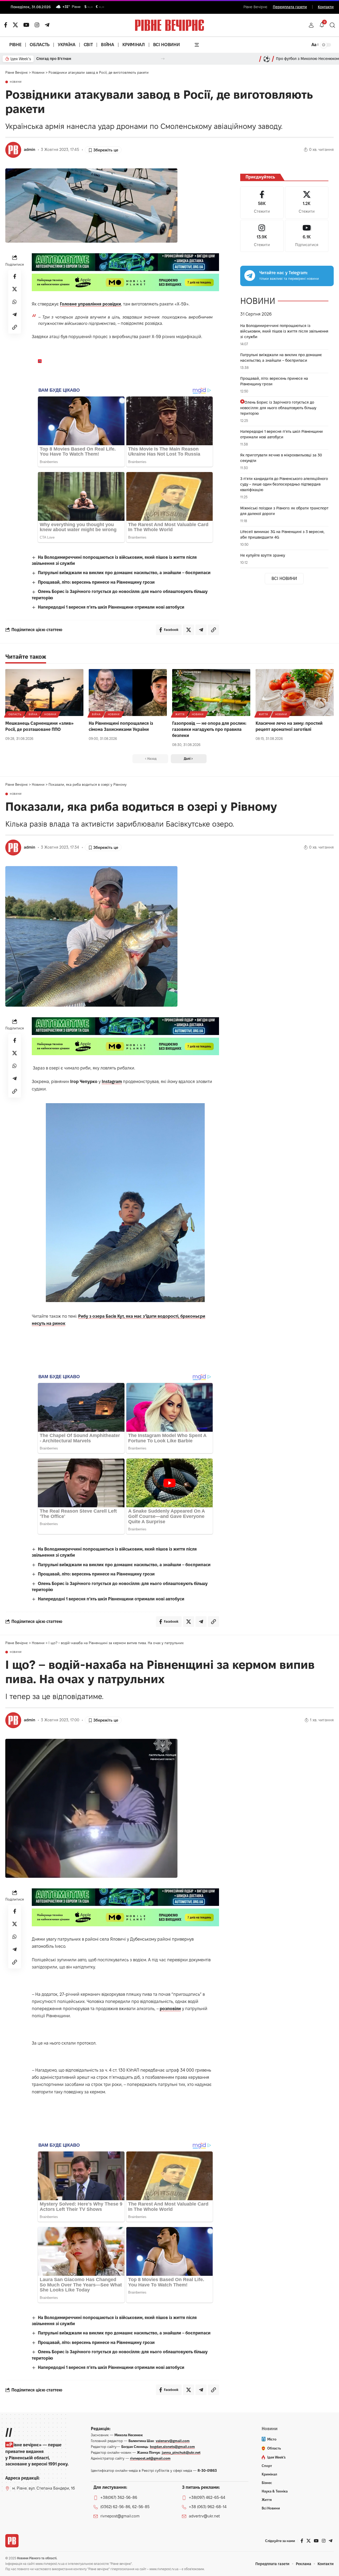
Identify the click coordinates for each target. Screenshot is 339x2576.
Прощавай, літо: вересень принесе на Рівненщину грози (96, 582)
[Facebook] (262, 202)
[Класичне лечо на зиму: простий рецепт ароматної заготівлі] (295, 693)
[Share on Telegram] (15, 315)
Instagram (112, 1082)
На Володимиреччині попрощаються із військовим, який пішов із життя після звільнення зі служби (284, 331)
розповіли (170, 2009)
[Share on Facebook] (15, 276)
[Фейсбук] (6, 25)
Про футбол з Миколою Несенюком (307, 59)
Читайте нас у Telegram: (284, 273)
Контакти (326, 7)
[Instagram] (262, 236)
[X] (15, 25)
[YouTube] (26, 25)
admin (30, 150)
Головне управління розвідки (90, 304)
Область (15, 714)
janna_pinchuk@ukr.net (181, 2452)
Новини (16, 82)
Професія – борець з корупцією (65, 59)
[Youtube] (307, 236)
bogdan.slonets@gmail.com (172, 2447)
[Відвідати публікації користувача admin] (13, 150)
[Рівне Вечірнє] (12, 2541)
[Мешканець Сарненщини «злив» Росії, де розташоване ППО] (44, 693)
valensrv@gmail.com (173, 2441)
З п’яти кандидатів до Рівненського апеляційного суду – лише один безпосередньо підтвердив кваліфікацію (284, 484)
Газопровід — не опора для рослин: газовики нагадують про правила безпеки (209, 729)
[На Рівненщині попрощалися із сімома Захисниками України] (128, 693)
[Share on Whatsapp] (15, 302)
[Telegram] (47, 25)
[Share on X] (15, 289)
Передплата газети (290, 7)
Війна (33, 714)
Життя (180, 714)
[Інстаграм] (37, 25)
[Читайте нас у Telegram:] (250, 276)
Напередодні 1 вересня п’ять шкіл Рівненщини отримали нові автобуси (111, 607)
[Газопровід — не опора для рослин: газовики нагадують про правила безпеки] (211, 693)
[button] (311, 25)
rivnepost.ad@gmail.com (150, 2458)
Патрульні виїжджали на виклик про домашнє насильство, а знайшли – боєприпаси (124, 573)
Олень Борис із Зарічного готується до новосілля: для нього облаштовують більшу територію (278, 408)
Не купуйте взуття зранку (263, 555)
